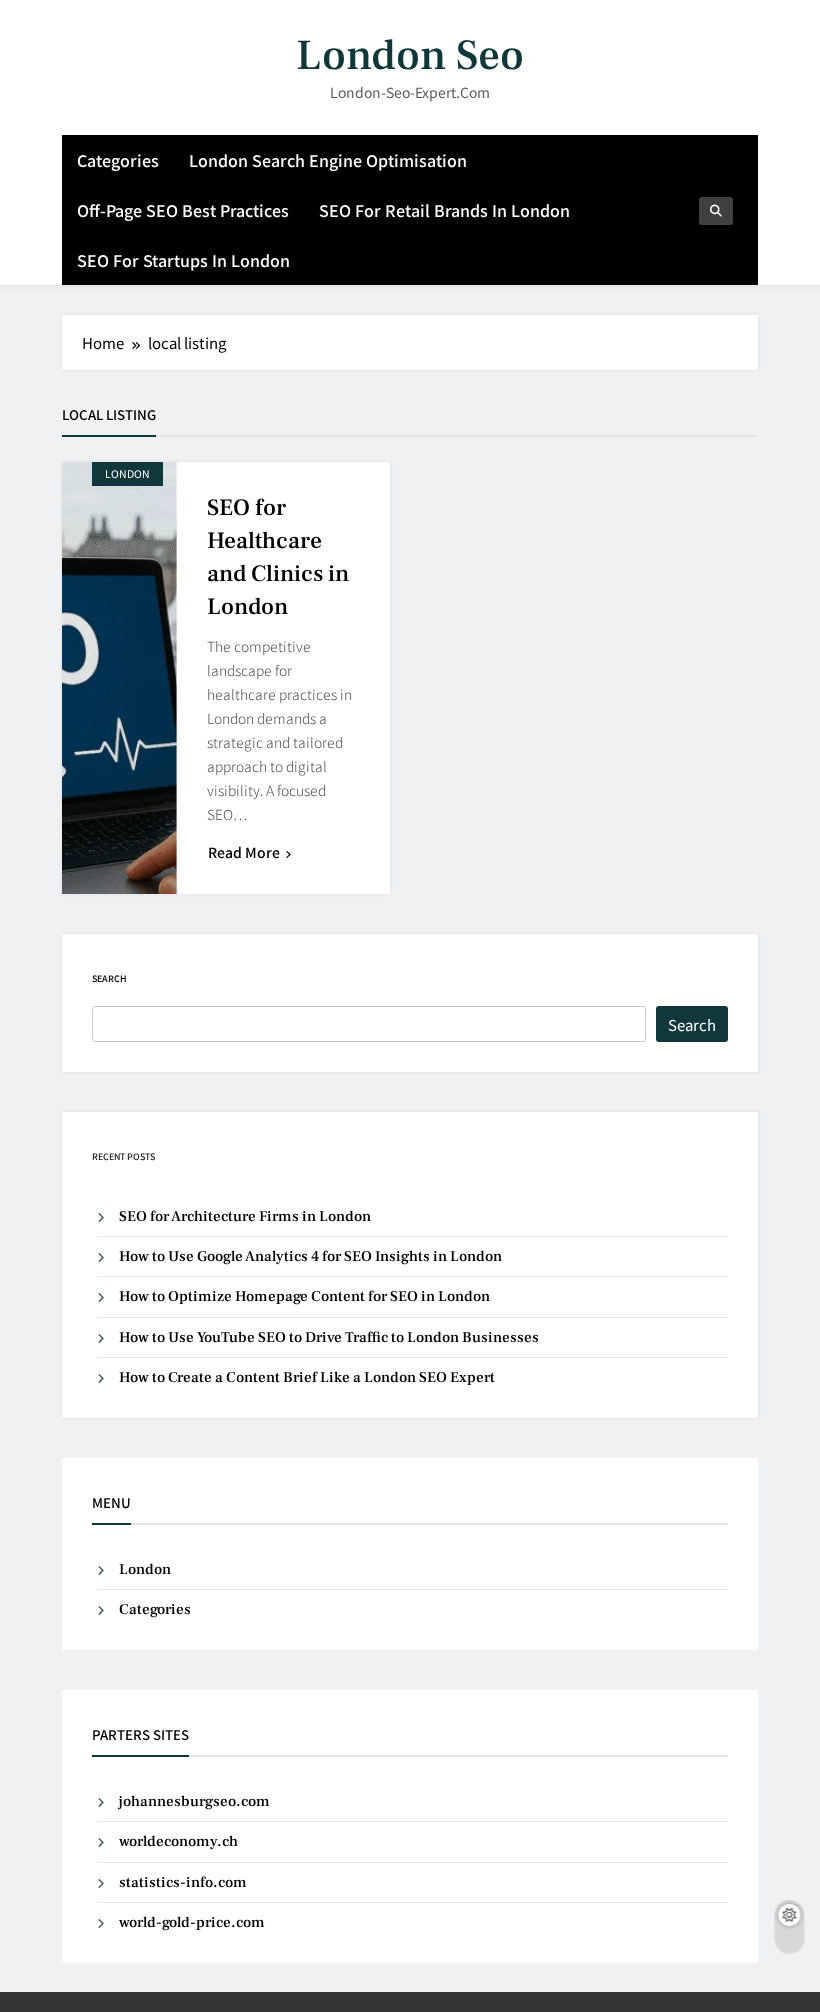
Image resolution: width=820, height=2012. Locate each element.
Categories (118, 160)
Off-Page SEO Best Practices (183, 210)
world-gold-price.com (192, 1922)
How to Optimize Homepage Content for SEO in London (304, 1296)
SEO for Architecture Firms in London (245, 1216)
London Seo (410, 55)
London (127, 473)
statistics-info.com (183, 1882)
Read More (244, 852)
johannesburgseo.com (194, 1801)
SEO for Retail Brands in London (444, 210)
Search (109, 978)
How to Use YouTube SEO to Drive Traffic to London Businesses (329, 1337)
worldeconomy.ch (178, 1841)
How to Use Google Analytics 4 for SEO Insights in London (310, 1256)
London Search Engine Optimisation (328, 160)
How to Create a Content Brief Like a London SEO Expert (307, 1377)
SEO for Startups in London (183, 260)
